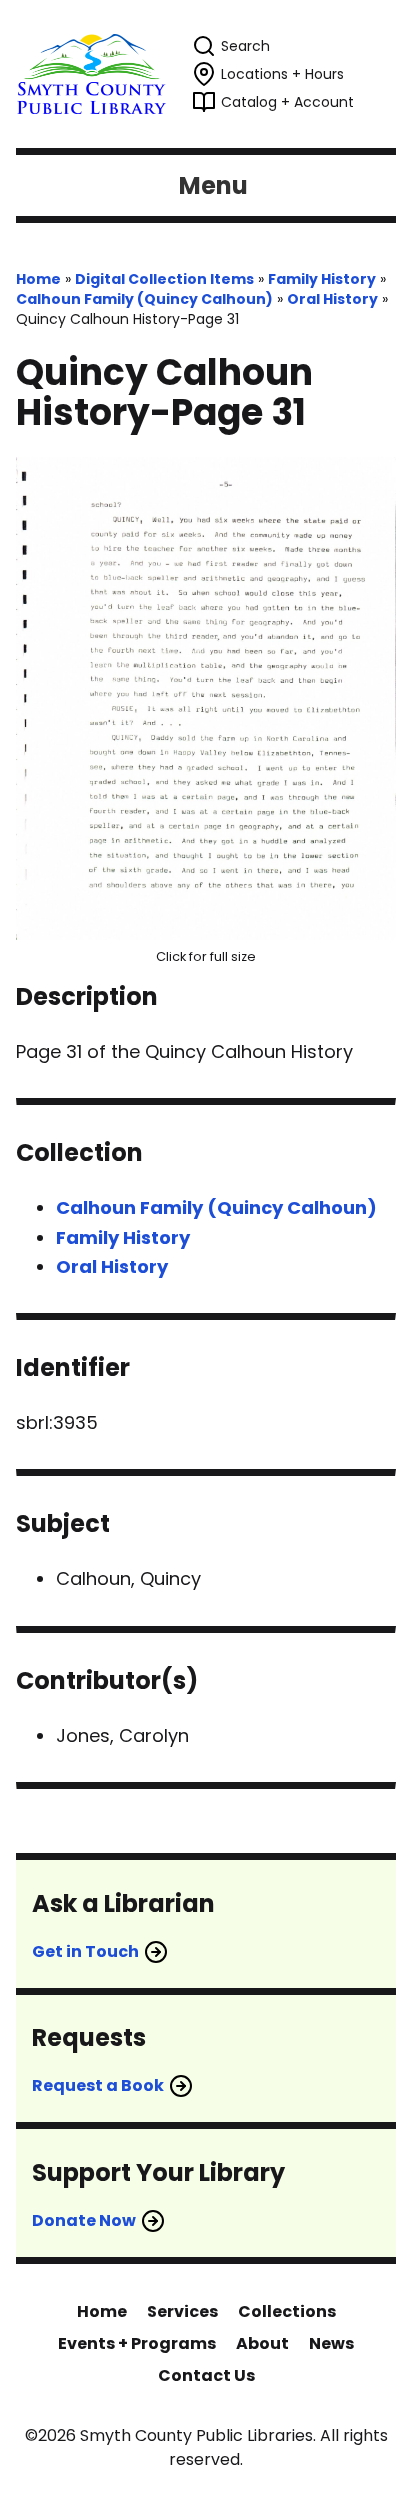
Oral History (332, 299)
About (262, 2343)
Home (38, 279)
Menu (213, 185)
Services (182, 2311)
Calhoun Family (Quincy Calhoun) (144, 299)
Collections (287, 2311)
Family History (322, 279)
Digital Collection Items (164, 279)
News (331, 2343)
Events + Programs (137, 2343)
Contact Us (206, 2375)
